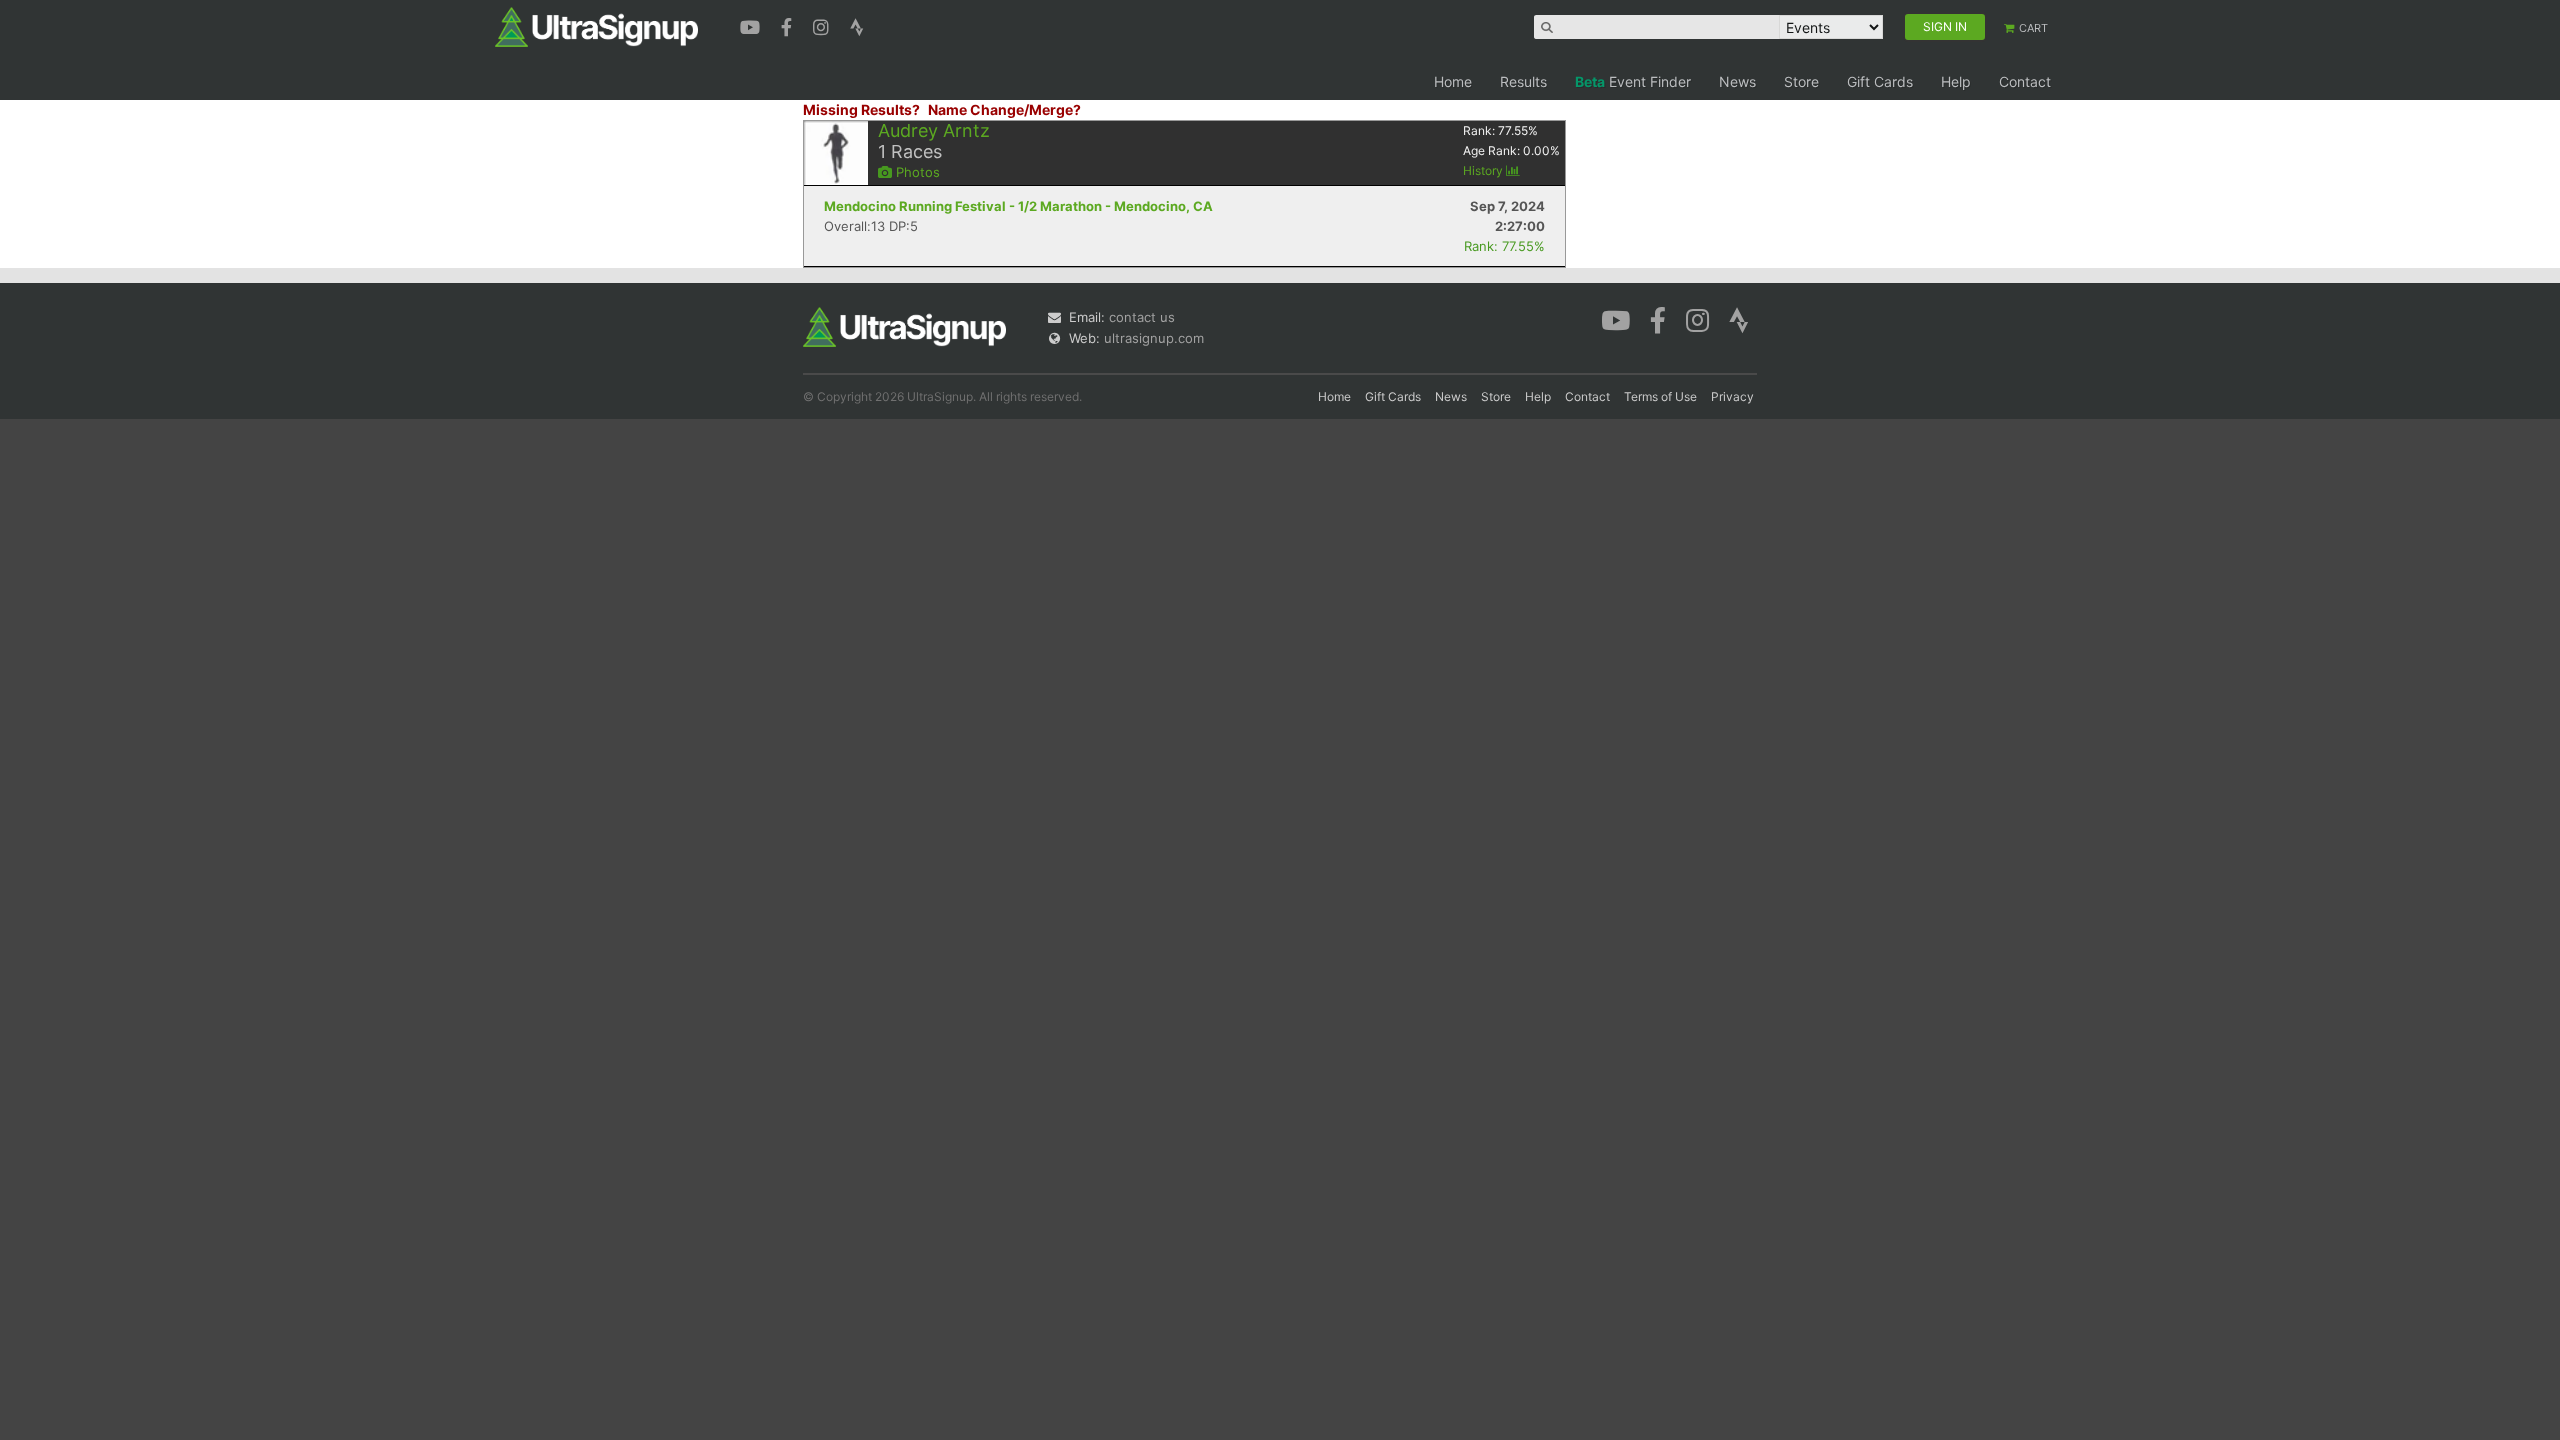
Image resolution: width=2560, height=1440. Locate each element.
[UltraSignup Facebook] (789, 25)
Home (1453, 81)
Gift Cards (1880, 81)
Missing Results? (861, 109)
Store (1801, 81)
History (1484, 170)
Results (1523, 81)
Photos (916, 172)
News (1737, 81)
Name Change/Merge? (1004, 109)
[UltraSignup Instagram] (823, 25)
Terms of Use (1660, 396)
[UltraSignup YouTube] (752, 25)
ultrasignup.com (1154, 338)
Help (1956, 81)
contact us (1142, 317)
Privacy (1732, 396)
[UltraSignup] (596, 26)
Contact (2025, 81)
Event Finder (1633, 81)
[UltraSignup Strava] (857, 25)
